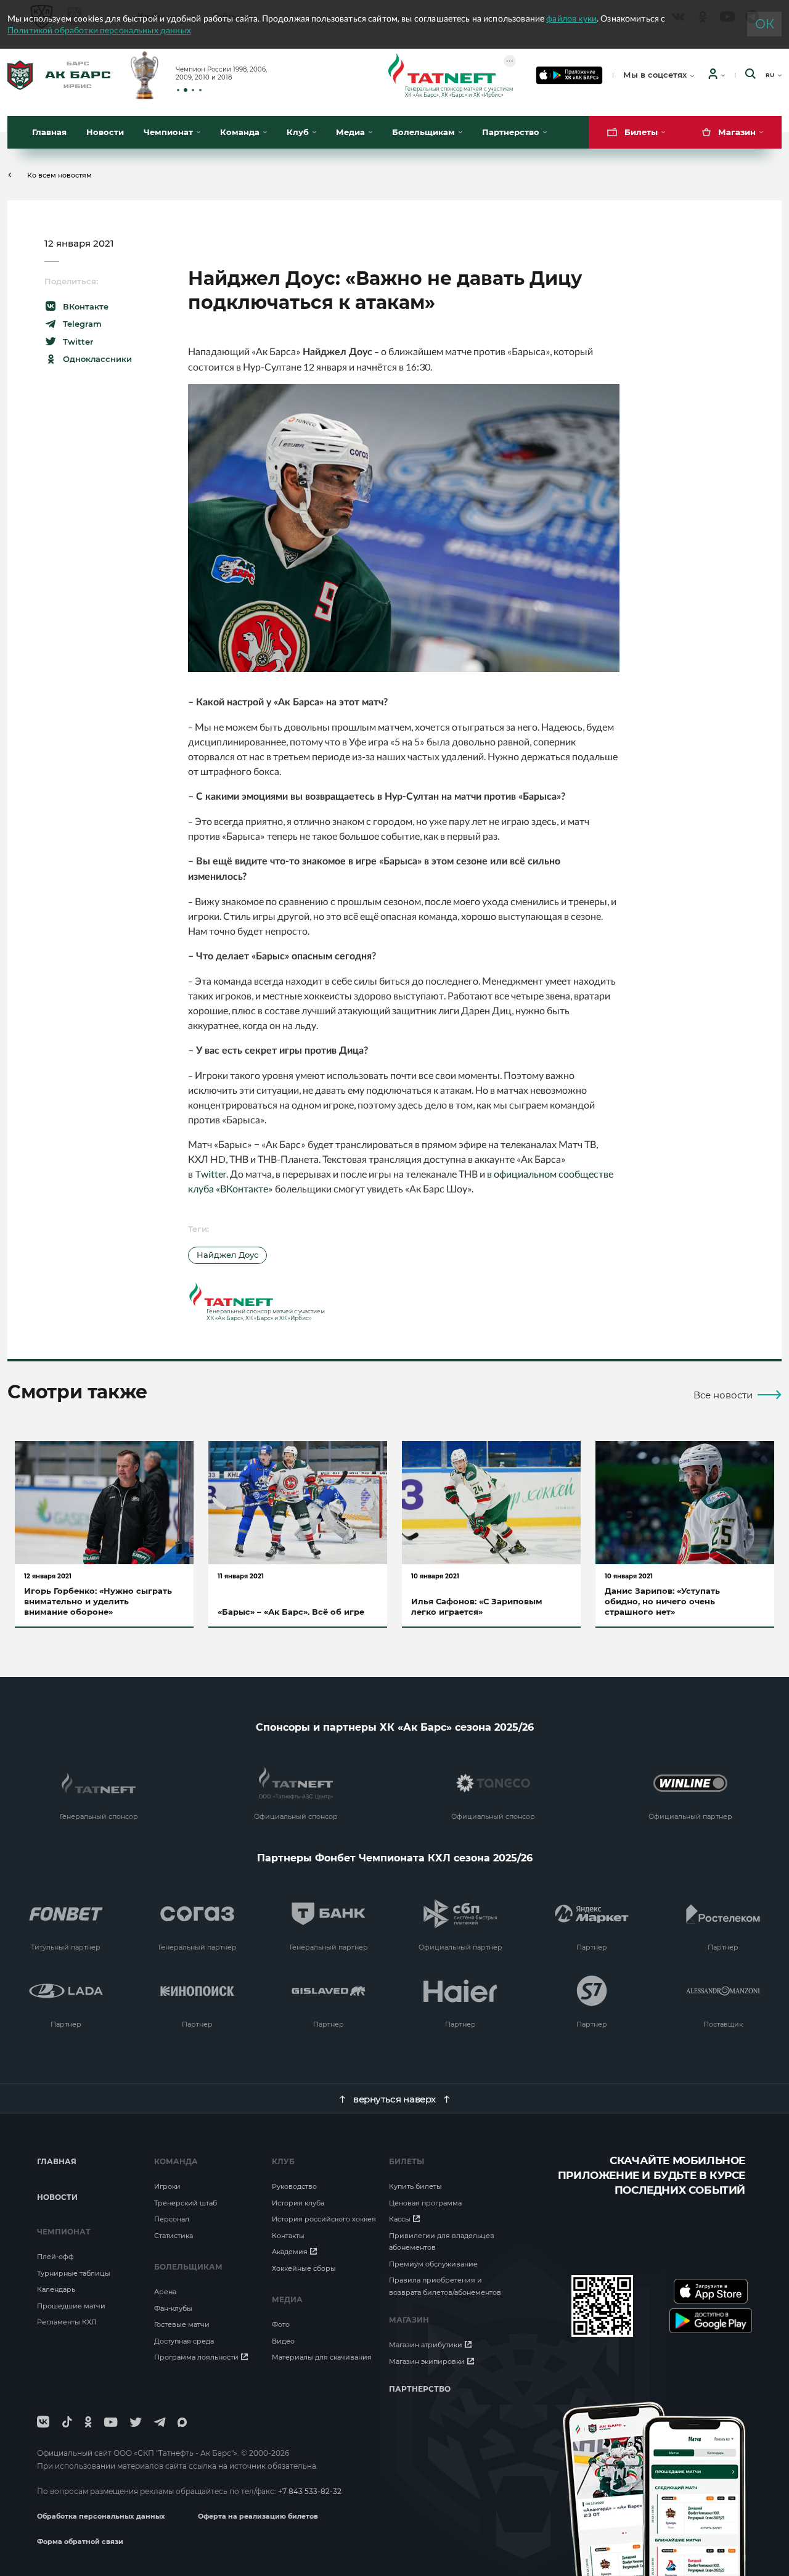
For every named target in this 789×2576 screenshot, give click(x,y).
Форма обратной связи (80, 2541)
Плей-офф (55, 2257)
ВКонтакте (86, 306)
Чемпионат (64, 2232)
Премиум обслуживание (433, 2264)
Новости (105, 132)
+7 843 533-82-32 (310, 2491)
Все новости (723, 1395)
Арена (165, 2292)
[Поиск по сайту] (750, 75)
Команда (176, 2161)
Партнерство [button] (511, 132)
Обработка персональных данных (102, 2516)
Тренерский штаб (186, 2203)
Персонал (172, 2219)
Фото (281, 2324)
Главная (49, 132)
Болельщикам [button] (423, 132)
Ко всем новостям (59, 175)
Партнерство (420, 2389)
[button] (178, 90)
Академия (290, 2252)
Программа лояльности (196, 2357)
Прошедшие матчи (71, 2306)
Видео (283, 2341)
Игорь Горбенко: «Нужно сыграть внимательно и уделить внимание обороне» (98, 1601)
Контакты (288, 2236)
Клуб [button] (298, 132)
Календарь (56, 2289)
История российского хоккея (324, 2219)
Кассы (400, 2219)
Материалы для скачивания (322, 2357)
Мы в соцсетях (655, 75)
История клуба (298, 2203)
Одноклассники (97, 359)
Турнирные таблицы (74, 2273)
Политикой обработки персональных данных (99, 30)
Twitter (78, 342)
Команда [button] (240, 132)
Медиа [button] (350, 132)
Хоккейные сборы (304, 2268)
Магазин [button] (737, 132)
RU (770, 75)
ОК (765, 24)
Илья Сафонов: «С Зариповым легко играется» (477, 1606)
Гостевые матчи (182, 2324)
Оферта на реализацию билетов (258, 2516)
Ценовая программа (425, 2203)
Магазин (409, 2320)
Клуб (283, 2161)
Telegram (82, 324)
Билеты (407, 2161)
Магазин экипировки (427, 2361)
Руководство (294, 2186)
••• (510, 61)
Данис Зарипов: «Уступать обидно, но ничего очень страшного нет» (662, 1601)
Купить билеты (415, 2186)
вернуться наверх (394, 2099)
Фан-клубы (173, 2308)
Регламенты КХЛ (67, 2322)
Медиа (287, 2299)
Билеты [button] (641, 132)
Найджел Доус (227, 1255)
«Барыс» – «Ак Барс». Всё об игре (291, 1612)
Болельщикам (188, 2267)
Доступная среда (184, 2341)
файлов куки (571, 18)
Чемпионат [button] (168, 132)
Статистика (174, 2236)
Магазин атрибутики (426, 2345)
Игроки (167, 2186)
